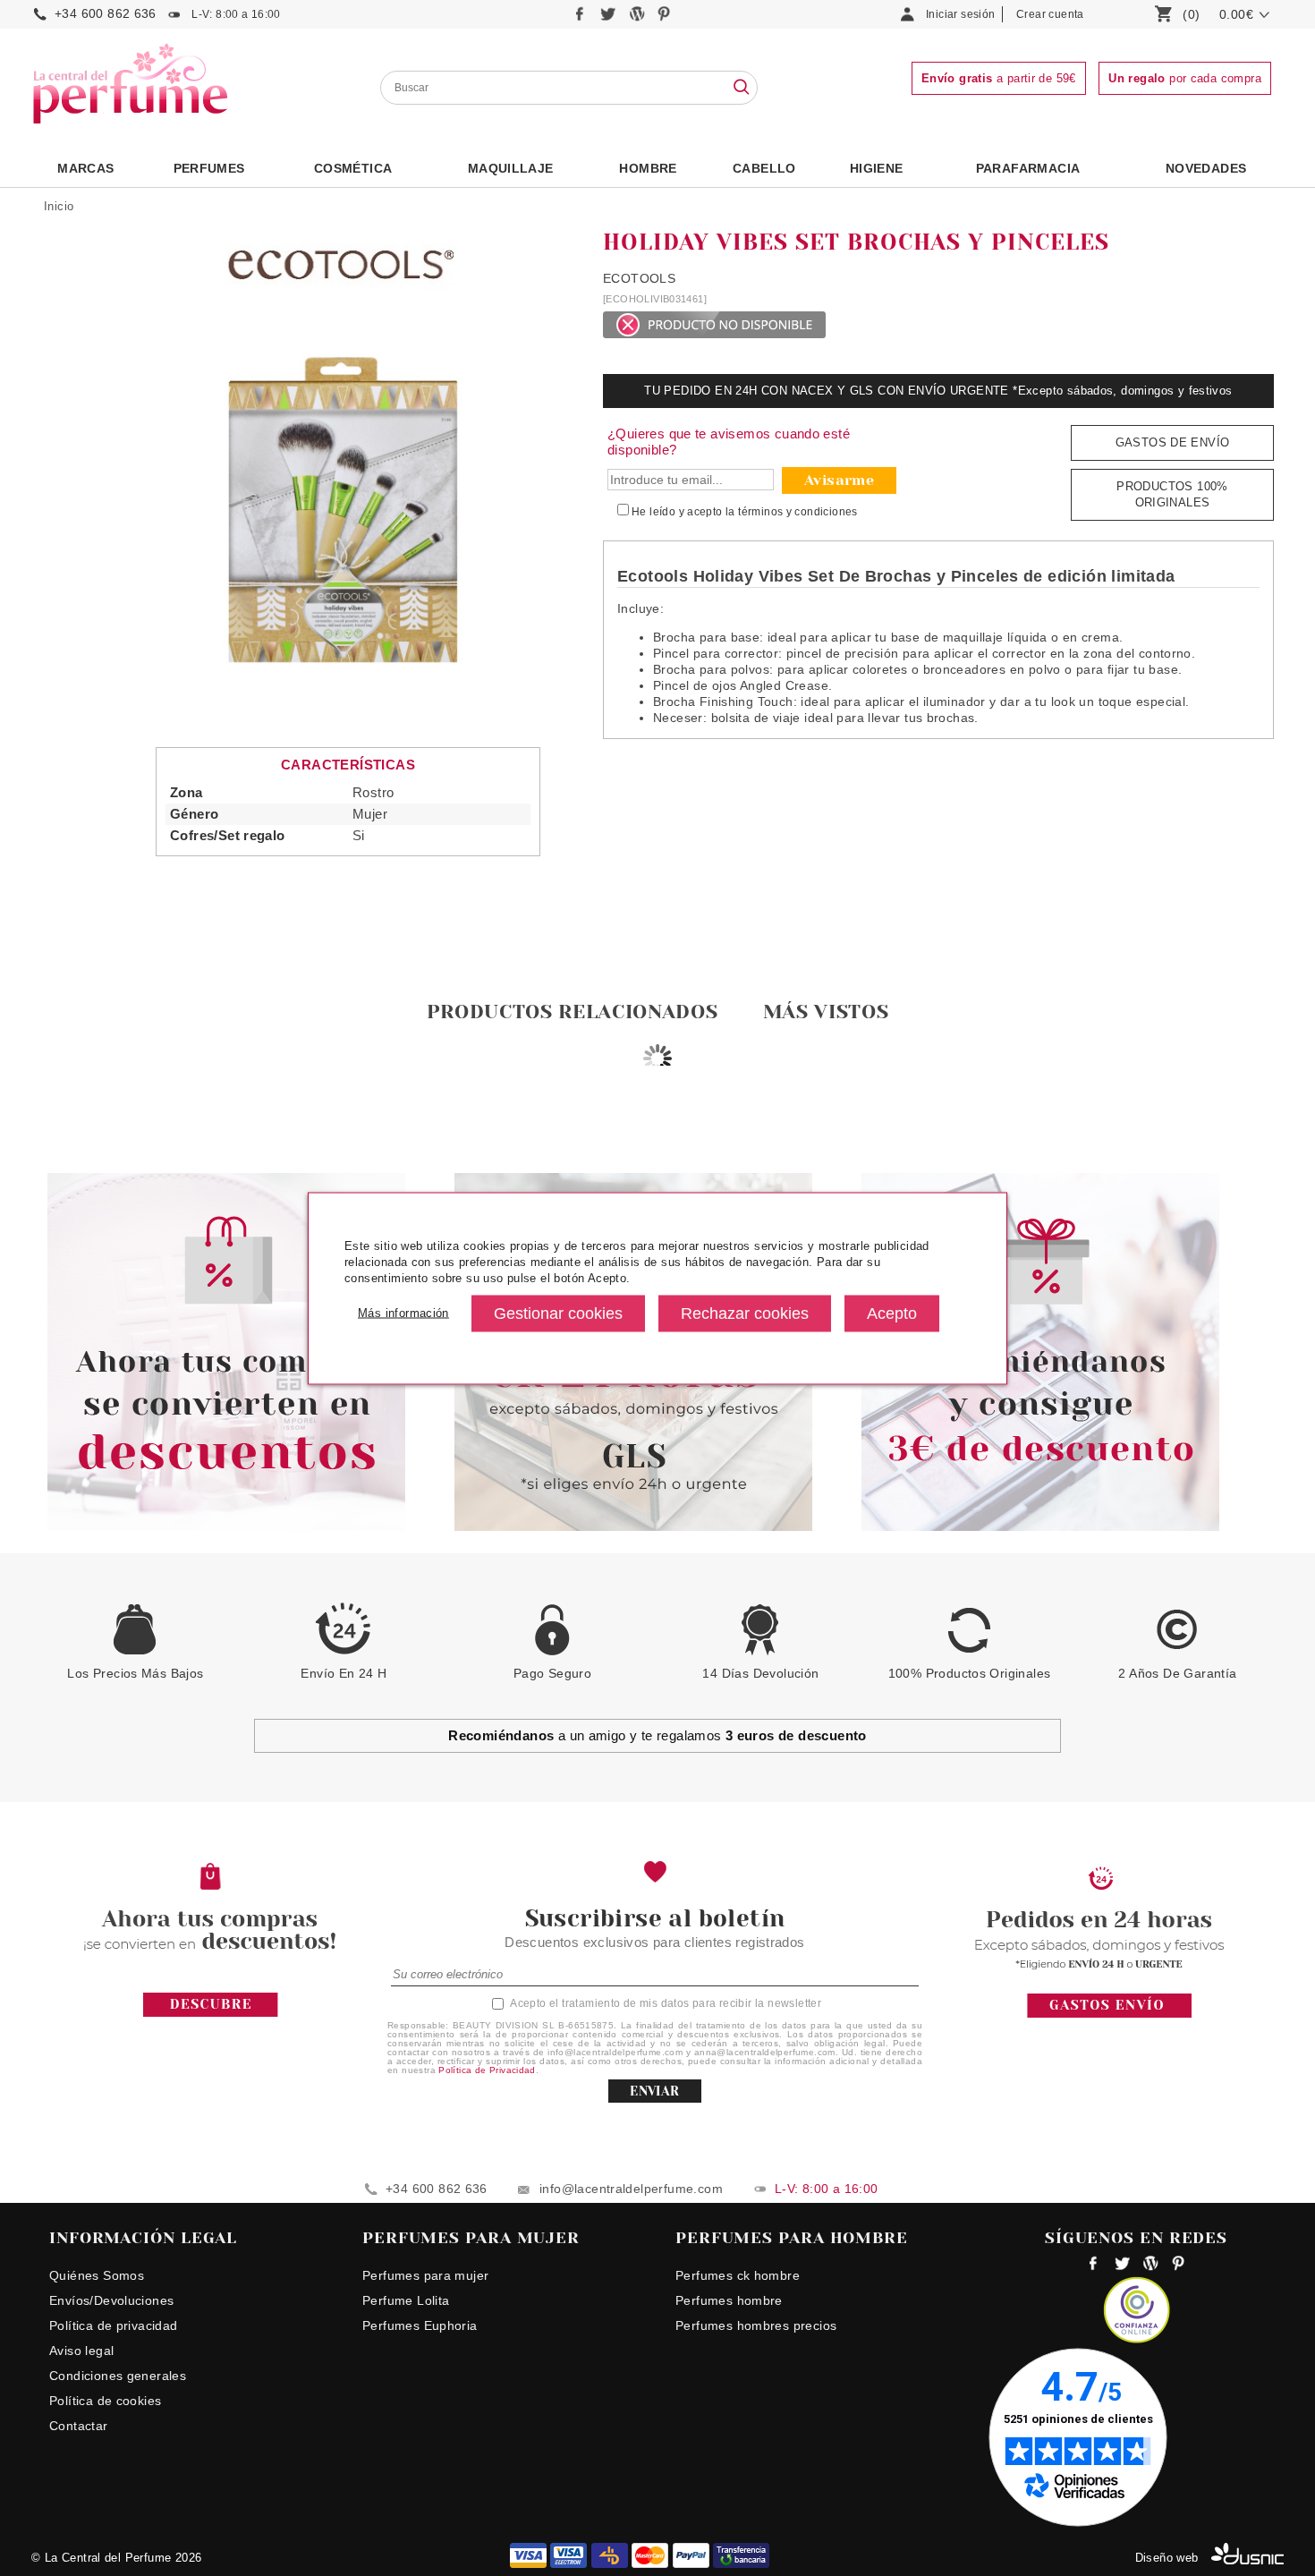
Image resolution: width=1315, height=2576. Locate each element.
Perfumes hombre (729, 2300)
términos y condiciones (798, 512)
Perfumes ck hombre (738, 2275)
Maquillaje (511, 168)
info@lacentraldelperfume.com (631, 2189)
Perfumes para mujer (425, 2275)
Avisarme (839, 480)
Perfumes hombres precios (756, 2325)
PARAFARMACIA (1028, 168)
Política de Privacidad (487, 2070)
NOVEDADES (1206, 168)
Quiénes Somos (97, 2275)
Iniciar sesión (960, 14)
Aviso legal (81, 2351)
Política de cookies (105, 2401)
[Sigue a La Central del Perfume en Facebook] (582, 18)
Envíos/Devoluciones (111, 2300)
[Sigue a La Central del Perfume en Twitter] (610, 18)
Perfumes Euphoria (420, 2325)
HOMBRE (648, 168)
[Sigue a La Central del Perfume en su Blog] (638, 18)
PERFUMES (209, 168)
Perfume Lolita (406, 2300)
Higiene (877, 168)
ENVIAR (654, 2091)
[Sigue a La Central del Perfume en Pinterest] (664, 18)
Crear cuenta (1050, 14)
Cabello (764, 168)
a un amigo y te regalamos (657, 1735)
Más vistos (826, 1012)
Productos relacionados (573, 1012)
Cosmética (353, 168)
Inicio (59, 206)
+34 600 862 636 (106, 13)
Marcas (85, 168)
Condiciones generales (118, 2376)
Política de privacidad (114, 2325)
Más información (403, 1313)
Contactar (79, 2426)
